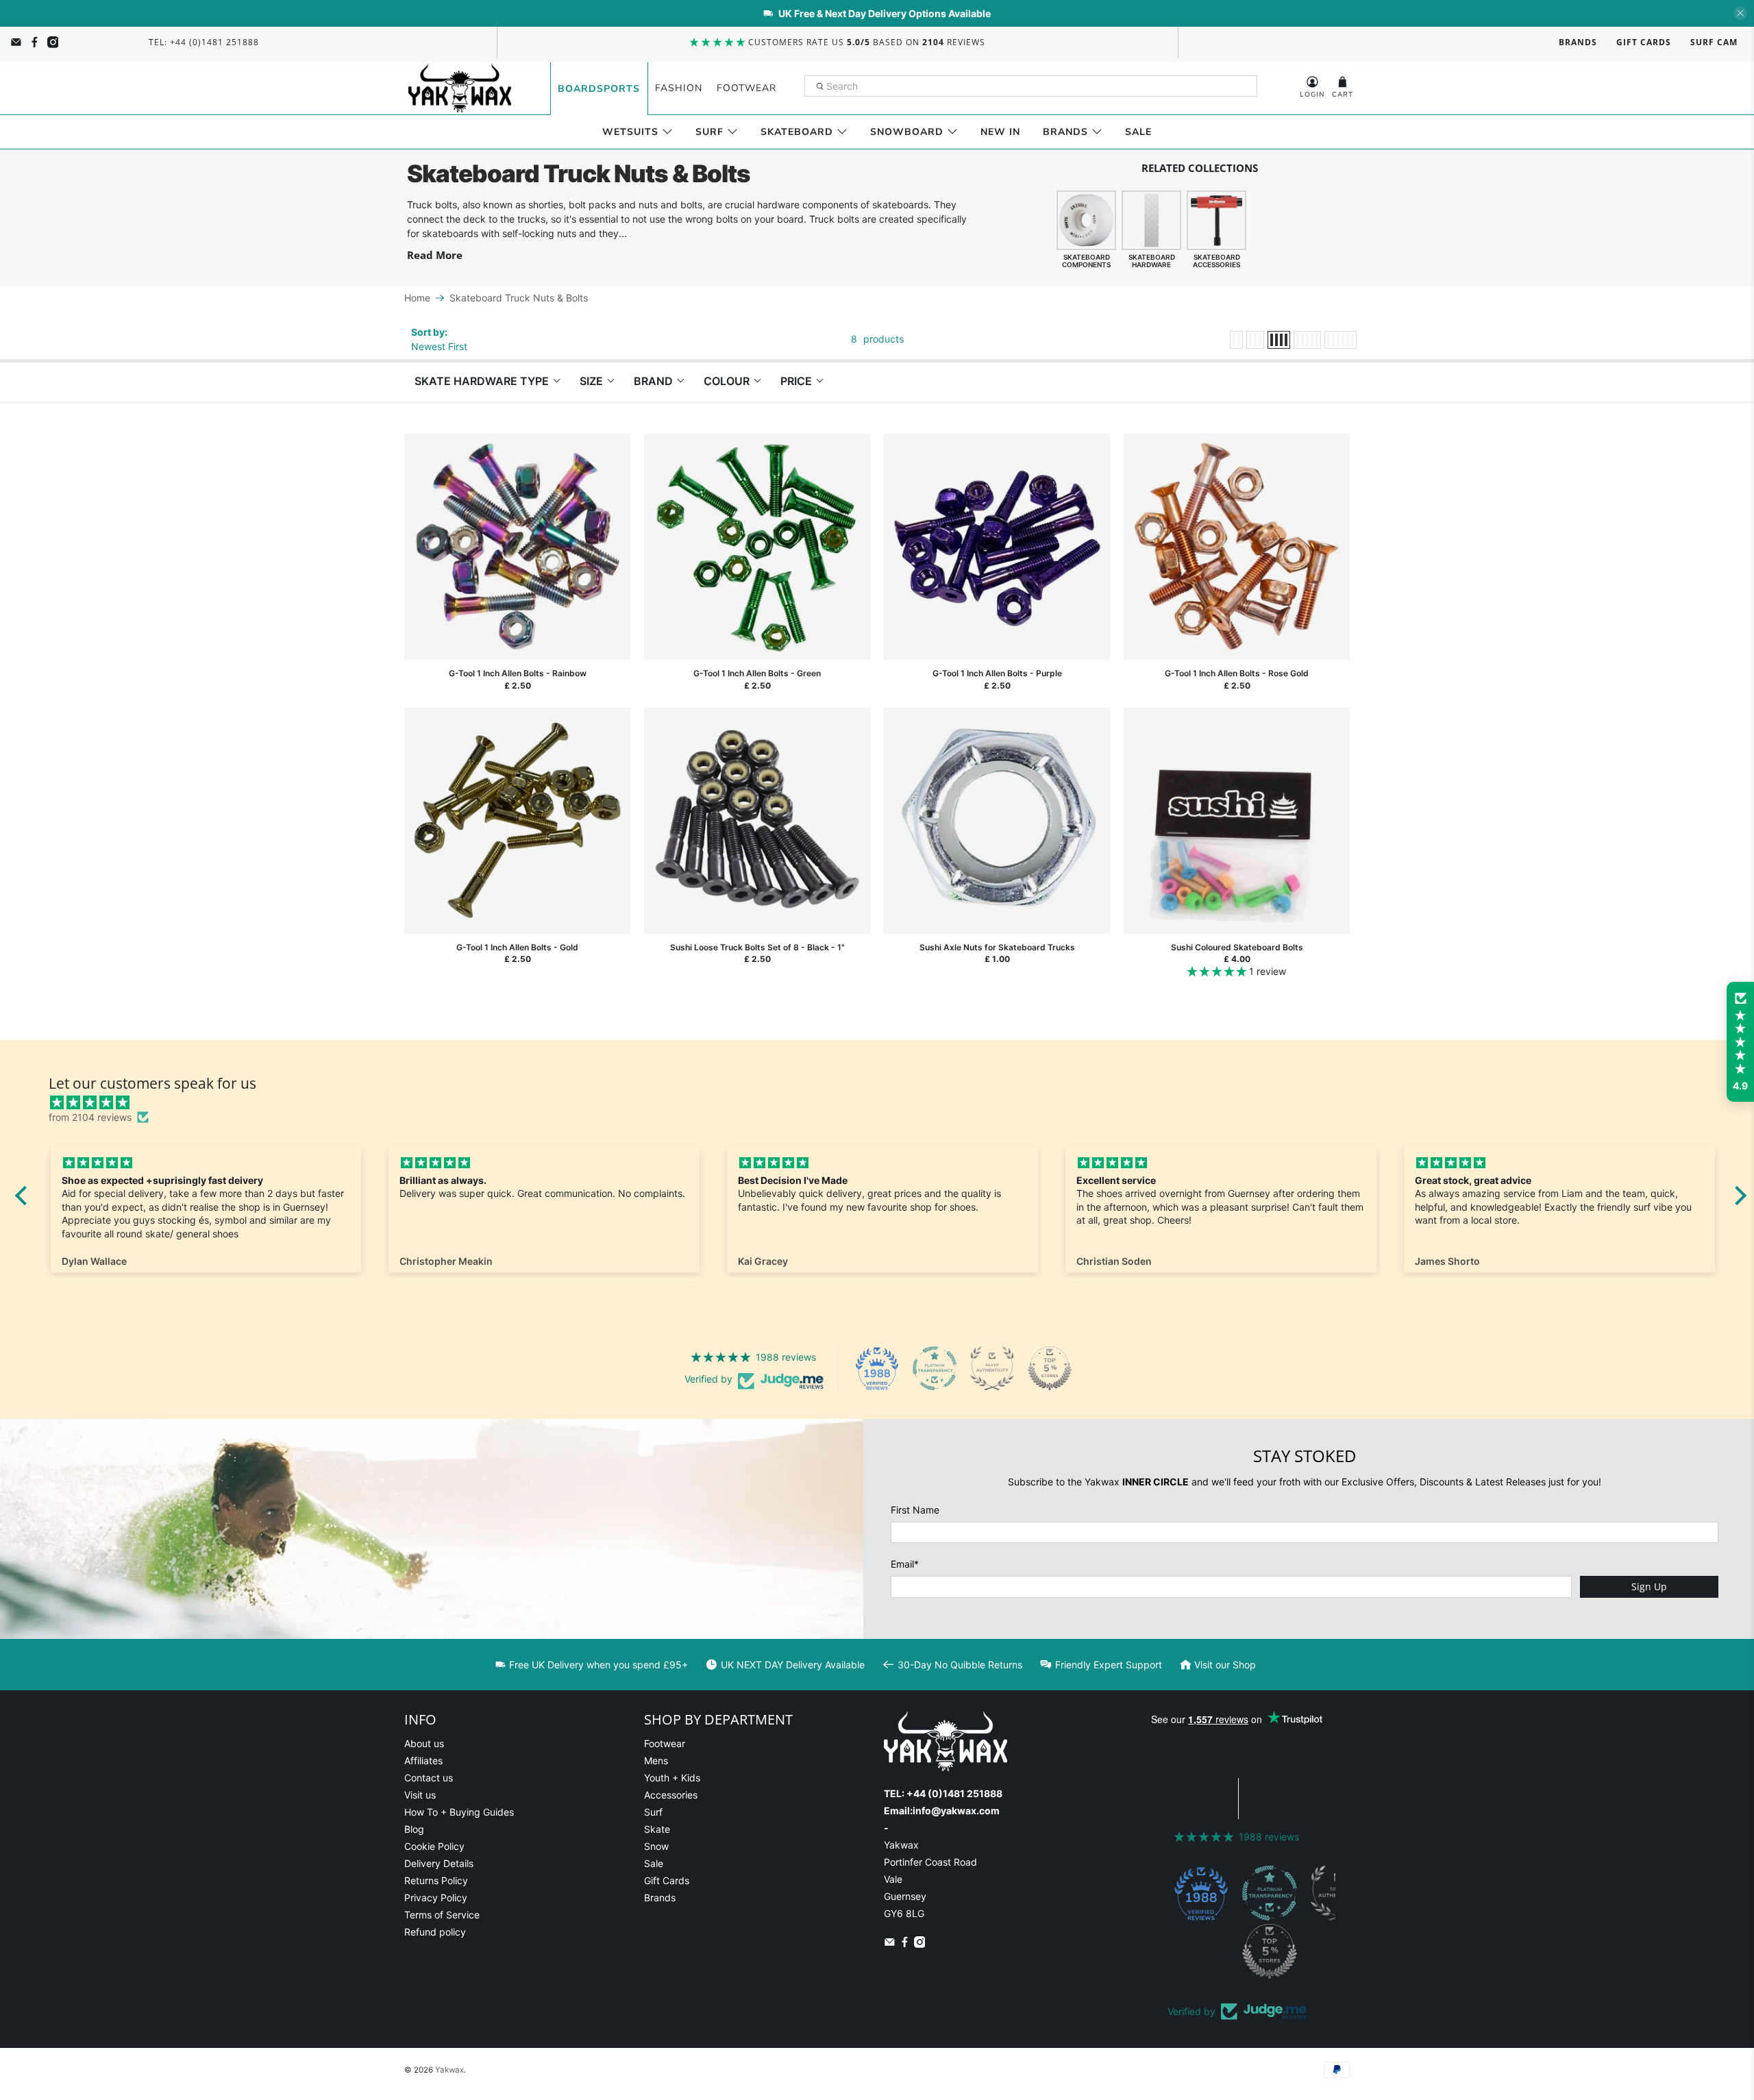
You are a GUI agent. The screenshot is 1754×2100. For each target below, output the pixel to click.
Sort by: (429, 332)
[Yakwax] (460, 88)
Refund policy (435, 1932)
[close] (1740, 13)
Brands (1578, 42)
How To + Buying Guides (459, 1812)
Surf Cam (1714, 42)
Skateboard (797, 132)
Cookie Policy (434, 1846)
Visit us (420, 1795)
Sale (1138, 132)
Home (417, 298)
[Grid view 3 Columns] (1255, 340)
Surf (709, 132)
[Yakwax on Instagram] (53, 42)
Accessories (671, 1795)
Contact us (429, 1778)
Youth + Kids (672, 1778)
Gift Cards (1644, 42)
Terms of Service (442, 1915)
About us (424, 1743)
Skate (657, 1829)
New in (1000, 132)
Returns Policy (436, 1880)
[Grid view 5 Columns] (1307, 340)
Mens (656, 1761)
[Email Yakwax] (16, 42)
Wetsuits (630, 132)
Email (905, 1564)
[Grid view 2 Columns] (1236, 340)
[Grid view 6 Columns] (1341, 340)
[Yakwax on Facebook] (35, 42)
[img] (888, 1102)
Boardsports (599, 89)
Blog (414, 1829)
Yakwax (449, 2070)
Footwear (746, 88)
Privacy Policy (436, 1898)
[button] (1740, 1042)
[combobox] (1031, 86)
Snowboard (907, 132)
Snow (656, 1846)
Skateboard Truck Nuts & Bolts (519, 298)
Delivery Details (439, 1863)
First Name (915, 1510)
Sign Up (1649, 1586)
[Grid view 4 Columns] (1279, 340)
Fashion (679, 88)
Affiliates (423, 1761)
